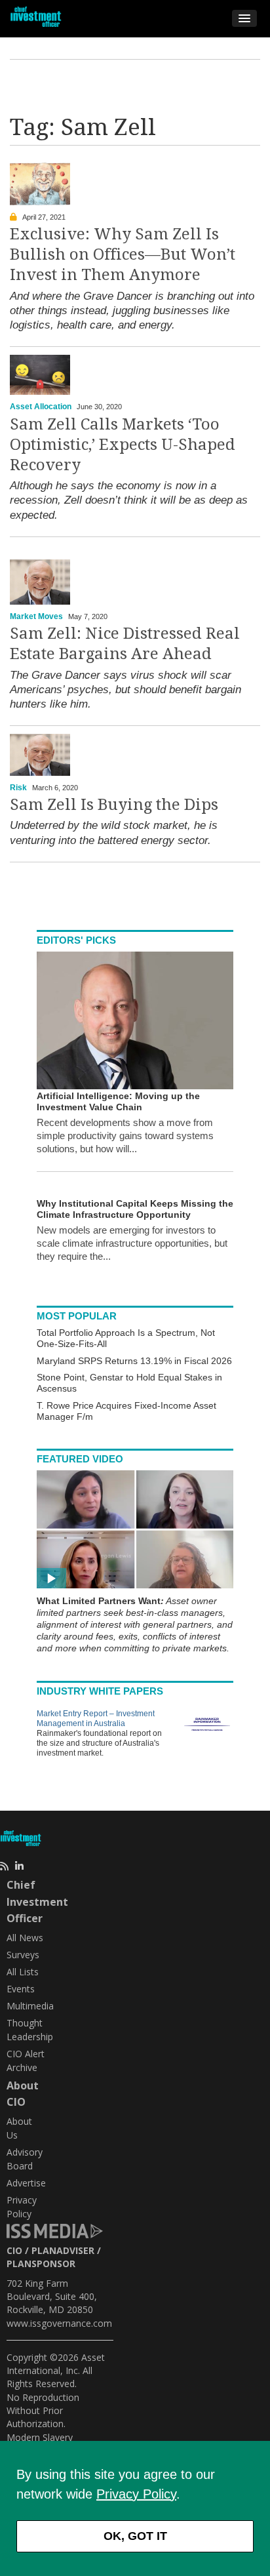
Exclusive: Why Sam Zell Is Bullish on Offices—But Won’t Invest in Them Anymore (123, 254)
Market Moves (36, 616)
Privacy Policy (136, 2494)
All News (25, 1938)
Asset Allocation (41, 407)
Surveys (23, 1955)
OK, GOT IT (135, 2536)
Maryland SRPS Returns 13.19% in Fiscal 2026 (134, 1361)
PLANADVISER (63, 2250)
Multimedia (30, 2006)
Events (21, 1989)
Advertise (26, 2183)
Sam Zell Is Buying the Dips (114, 805)
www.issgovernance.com (59, 2323)
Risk (18, 788)
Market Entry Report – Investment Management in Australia (96, 1719)
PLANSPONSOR (41, 2264)
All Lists (23, 1972)
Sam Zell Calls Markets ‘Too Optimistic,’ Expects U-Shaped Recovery (123, 445)
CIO (14, 2250)
